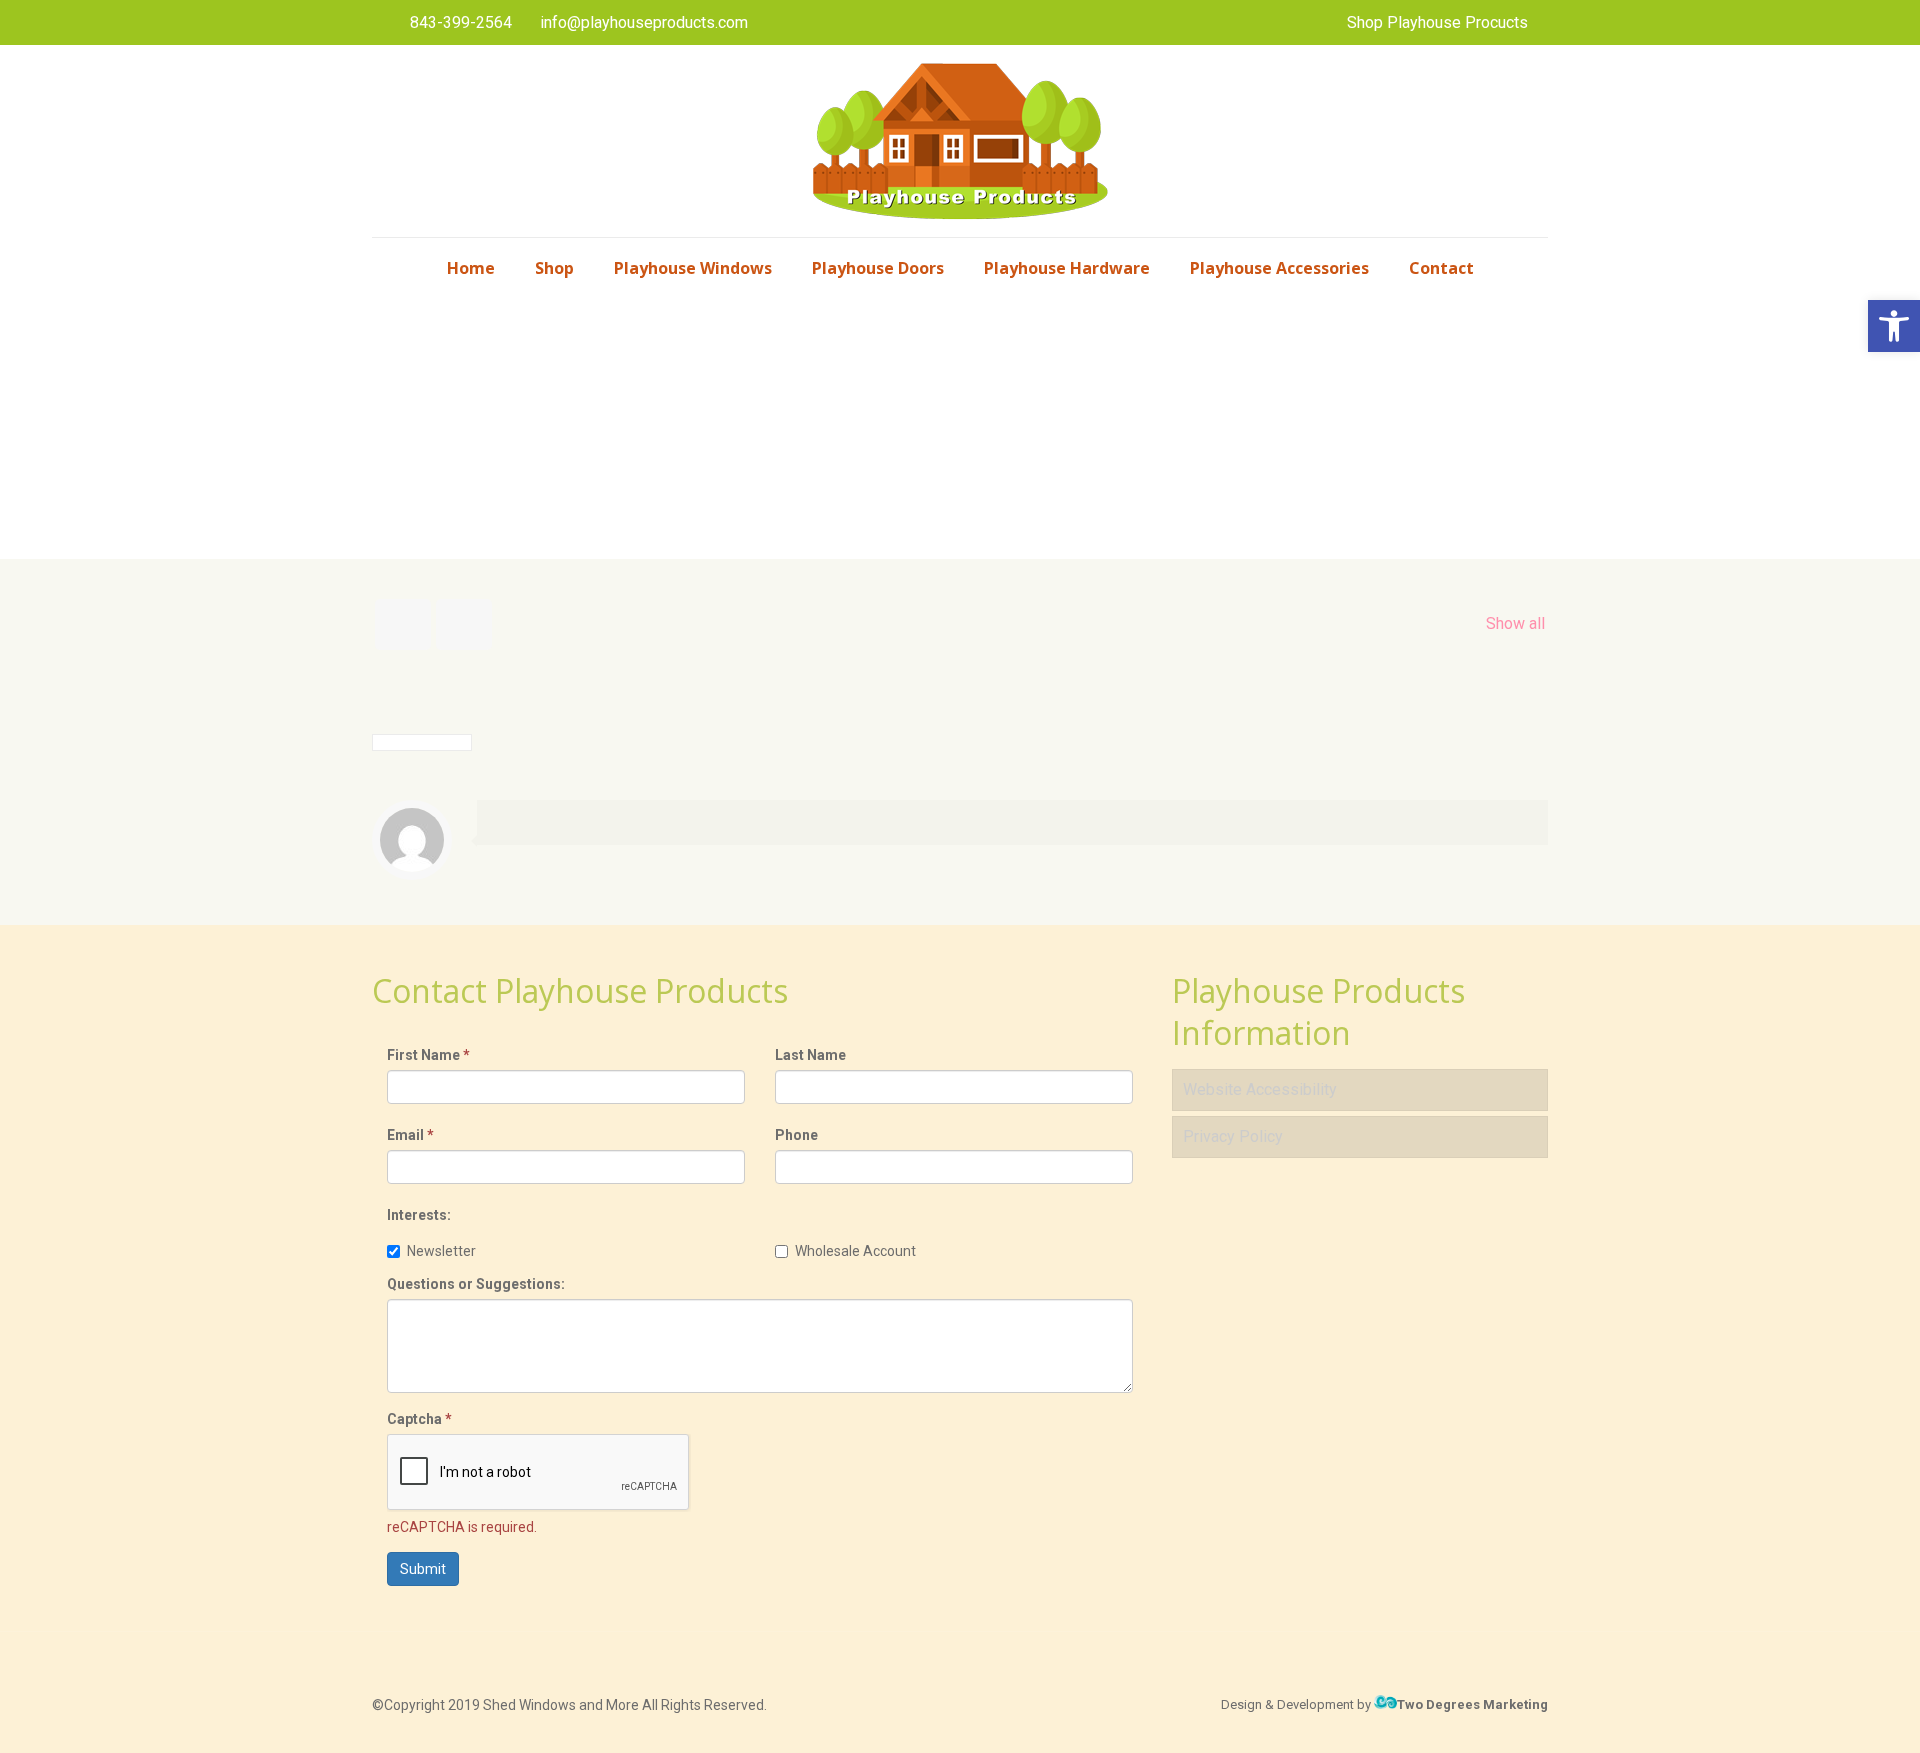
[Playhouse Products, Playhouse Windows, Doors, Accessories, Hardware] (960, 141)
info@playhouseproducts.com (644, 22)
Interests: (419, 1215)
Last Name (810, 1055)
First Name (428, 1055)
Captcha (419, 1419)
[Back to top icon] (1824, 1712)
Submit (423, 1569)
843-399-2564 (461, 22)
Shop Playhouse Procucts (1437, 22)
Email (410, 1135)
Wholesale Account (855, 1251)
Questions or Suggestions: (476, 1284)
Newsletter (441, 1251)
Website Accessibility (1260, 1089)
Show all (1515, 623)
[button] (1894, 326)
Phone (796, 1135)
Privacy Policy (1233, 1136)
